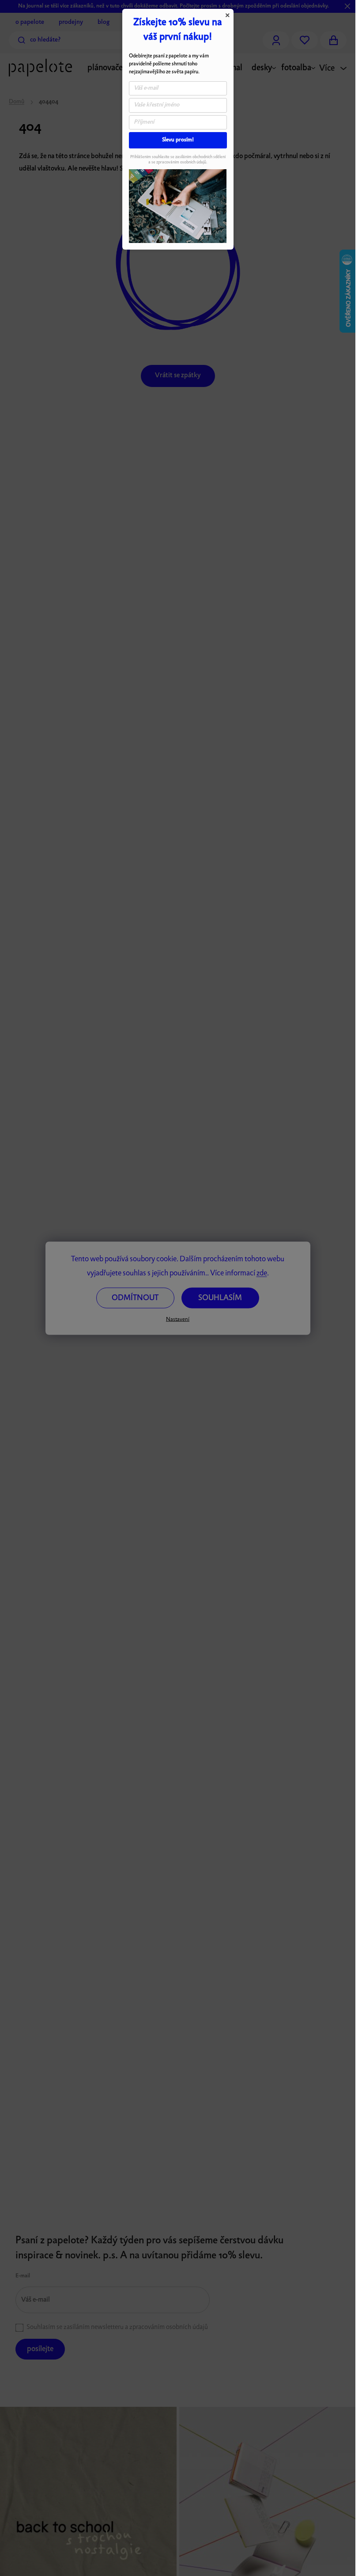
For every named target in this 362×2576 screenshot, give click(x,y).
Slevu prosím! (178, 140)
